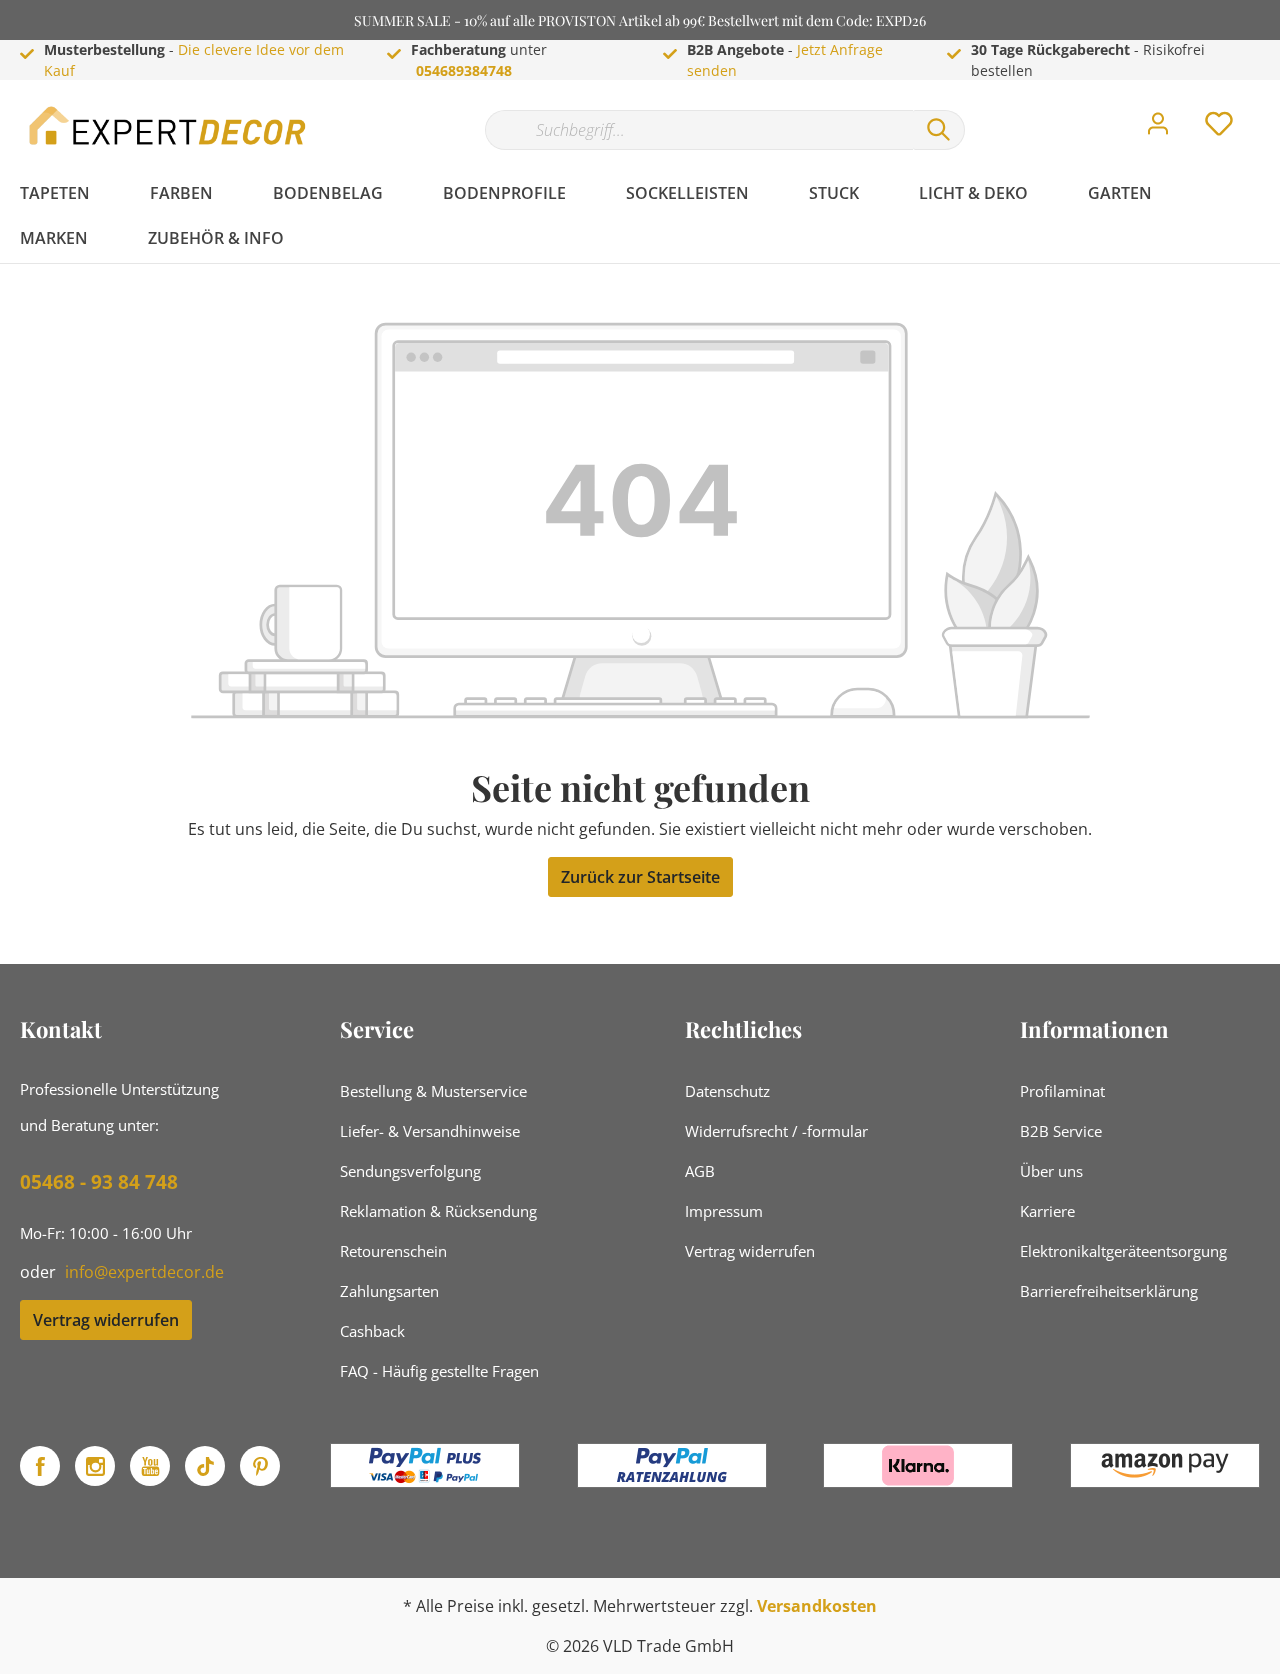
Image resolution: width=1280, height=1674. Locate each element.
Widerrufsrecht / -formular (776, 1131)
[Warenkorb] (1268, 109)
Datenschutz (727, 1091)
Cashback (372, 1331)
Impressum (724, 1211)
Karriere (1047, 1211)
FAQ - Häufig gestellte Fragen (439, 1371)
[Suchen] (939, 130)
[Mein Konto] (1158, 129)
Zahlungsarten (389, 1291)
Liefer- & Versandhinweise (430, 1131)
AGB (700, 1171)
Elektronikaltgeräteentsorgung (1123, 1251)
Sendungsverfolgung (410, 1171)
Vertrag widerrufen (106, 1320)
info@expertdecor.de (144, 1272)
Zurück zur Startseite (640, 877)
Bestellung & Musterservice (433, 1091)
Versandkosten (817, 1606)
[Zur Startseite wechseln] (170, 125)
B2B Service (1061, 1131)
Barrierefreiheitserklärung (1109, 1291)
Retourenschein (393, 1251)
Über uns (1051, 1171)
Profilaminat (1062, 1091)
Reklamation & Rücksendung (438, 1211)
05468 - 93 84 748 (99, 1182)
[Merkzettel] (1219, 129)
